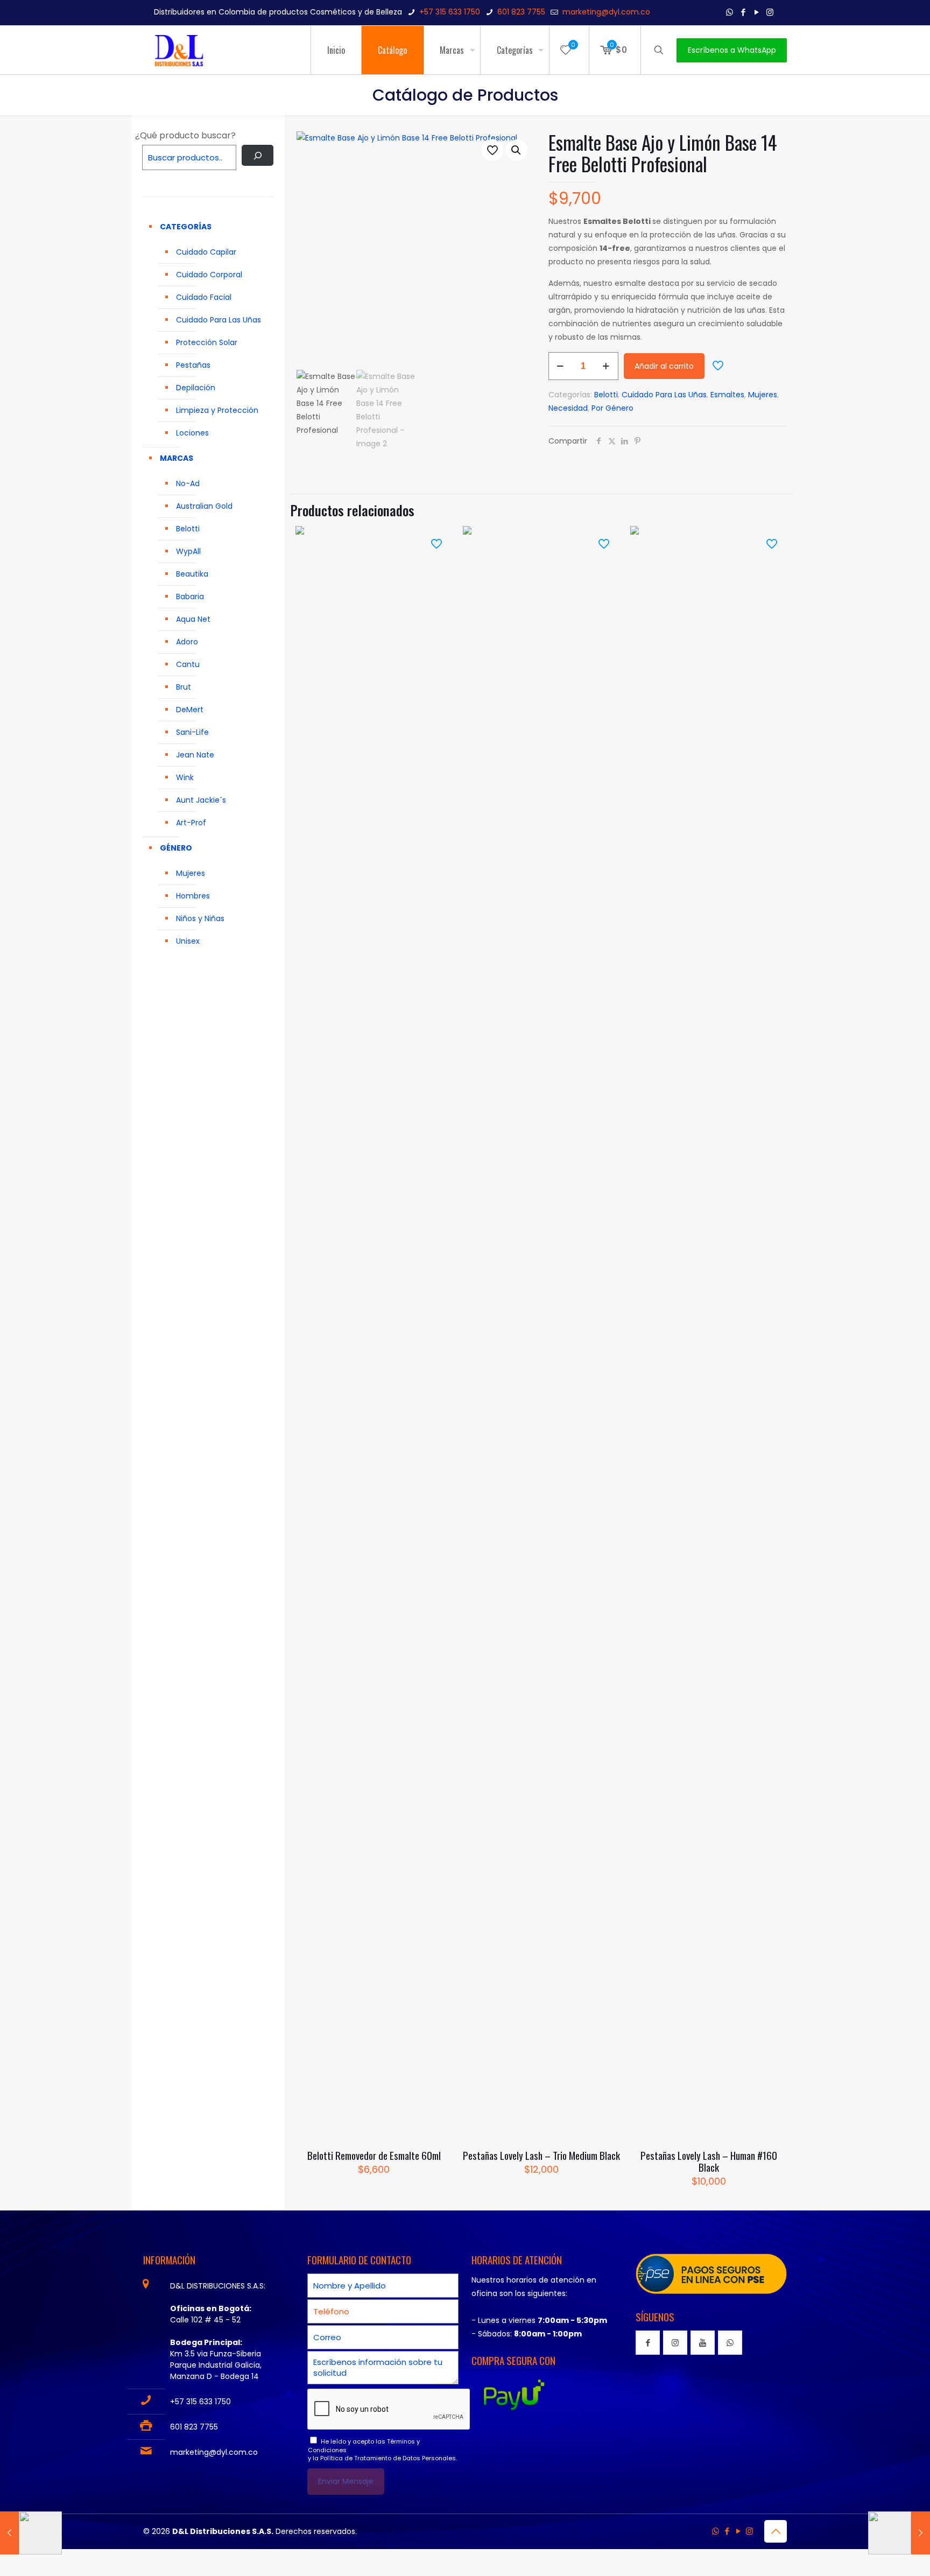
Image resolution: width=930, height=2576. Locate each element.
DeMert (190, 710)
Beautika (192, 574)
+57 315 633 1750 (450, 12)
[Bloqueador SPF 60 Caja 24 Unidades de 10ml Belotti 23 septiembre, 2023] (899, 2533)
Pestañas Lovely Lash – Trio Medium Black (541, 2155)
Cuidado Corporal (209, 275)
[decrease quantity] (561, 366)
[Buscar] (258, 155)
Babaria (190, 596)
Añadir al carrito (664, 366)
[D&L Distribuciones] (179, 50)
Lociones (192, 433)
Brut (184, 687)
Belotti (606, 395)
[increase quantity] (606, 366)
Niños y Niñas (200, 918)
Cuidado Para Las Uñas (664, 395)
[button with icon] (648, 2343)
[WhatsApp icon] (730, 12)
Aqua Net (193, 619)
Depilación (196, 388)
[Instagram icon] (770, 12)
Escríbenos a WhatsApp (732, 50)
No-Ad (188, 483)
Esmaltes (727, 395)
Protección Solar (207, 342)
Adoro (187, 642)
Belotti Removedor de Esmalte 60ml (374, 2155)
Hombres (193, 896)
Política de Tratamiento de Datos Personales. (389, 2458)
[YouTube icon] (756, 12)
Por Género (612, 408)
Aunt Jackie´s (201, 800)
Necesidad (568, 408)
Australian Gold (204, 506)
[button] (517, 150)
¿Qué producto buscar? (185, 135)
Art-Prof (191, 823)
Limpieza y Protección (217, 410)
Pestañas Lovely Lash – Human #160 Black (709, 2161)
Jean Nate (195, 755)
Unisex (188, 941)
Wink (185, 777)
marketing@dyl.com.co (606, 12)
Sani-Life (192, 732)
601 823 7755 (521, 12)
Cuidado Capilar (206, 252)
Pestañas (193, 365)
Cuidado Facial (204, 297)
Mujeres (763, 395)
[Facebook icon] (743, 12)
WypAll (188, 551)
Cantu (188, 664)
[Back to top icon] (776, 2531)
